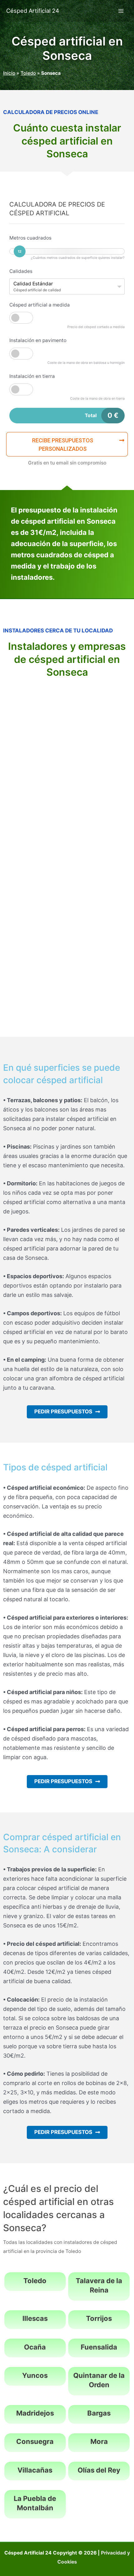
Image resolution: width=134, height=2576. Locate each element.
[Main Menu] (121, 11)
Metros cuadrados (30, 238)
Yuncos (35, 2375)
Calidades (21, 271)
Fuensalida (99, 2347)
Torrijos (99, 2318)
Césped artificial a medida (40, 305)
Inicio (9, 73)
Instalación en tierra (32, 376)
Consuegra (35, 2441)
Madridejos (35, 2413)
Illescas (35, 2318)
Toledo (28, 73)
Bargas (99, 2413)
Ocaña (35, 2347)
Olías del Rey (99, 2470)
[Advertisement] (67, 754)
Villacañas (35, 2470)
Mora (99, 2441)
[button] (67, 444)
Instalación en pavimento (38, 340)
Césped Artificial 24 (33, 11)
